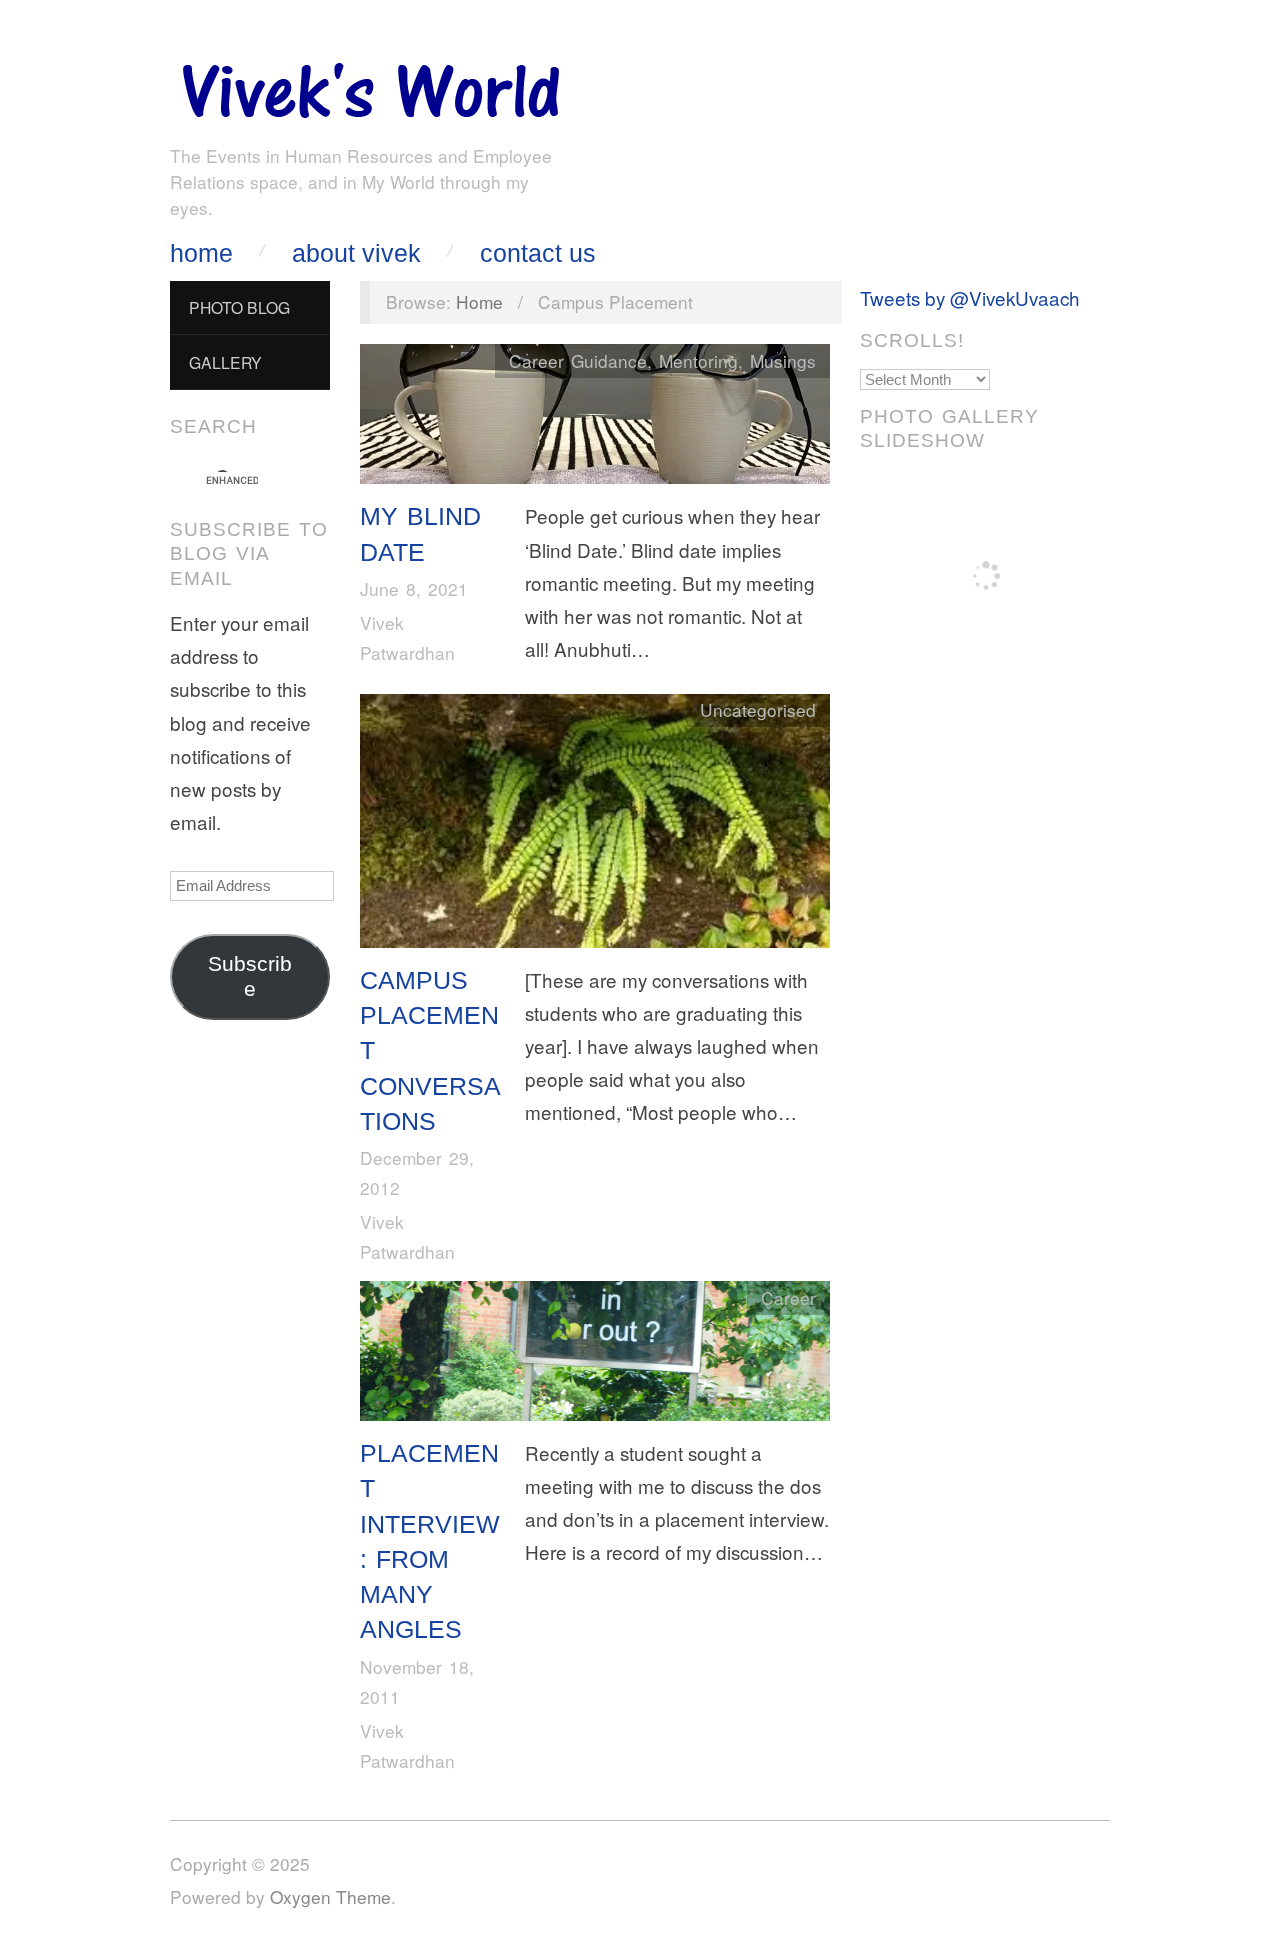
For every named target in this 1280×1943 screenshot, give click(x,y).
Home (201, 253)
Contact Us (538, 253)
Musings (783, 360)
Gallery (225, 362)
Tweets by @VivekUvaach (970, 297)
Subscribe (250, 976)
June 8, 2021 (414, 588)
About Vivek (356, 253)
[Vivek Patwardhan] (370, 85)
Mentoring (698, 360)
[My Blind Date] (595, 418)
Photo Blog (239, 307)
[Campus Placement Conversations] (595, 824)
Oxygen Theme (330, 1896)
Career (788, 1297)
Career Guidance (578, 360)
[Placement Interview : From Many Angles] (595, 1355)
